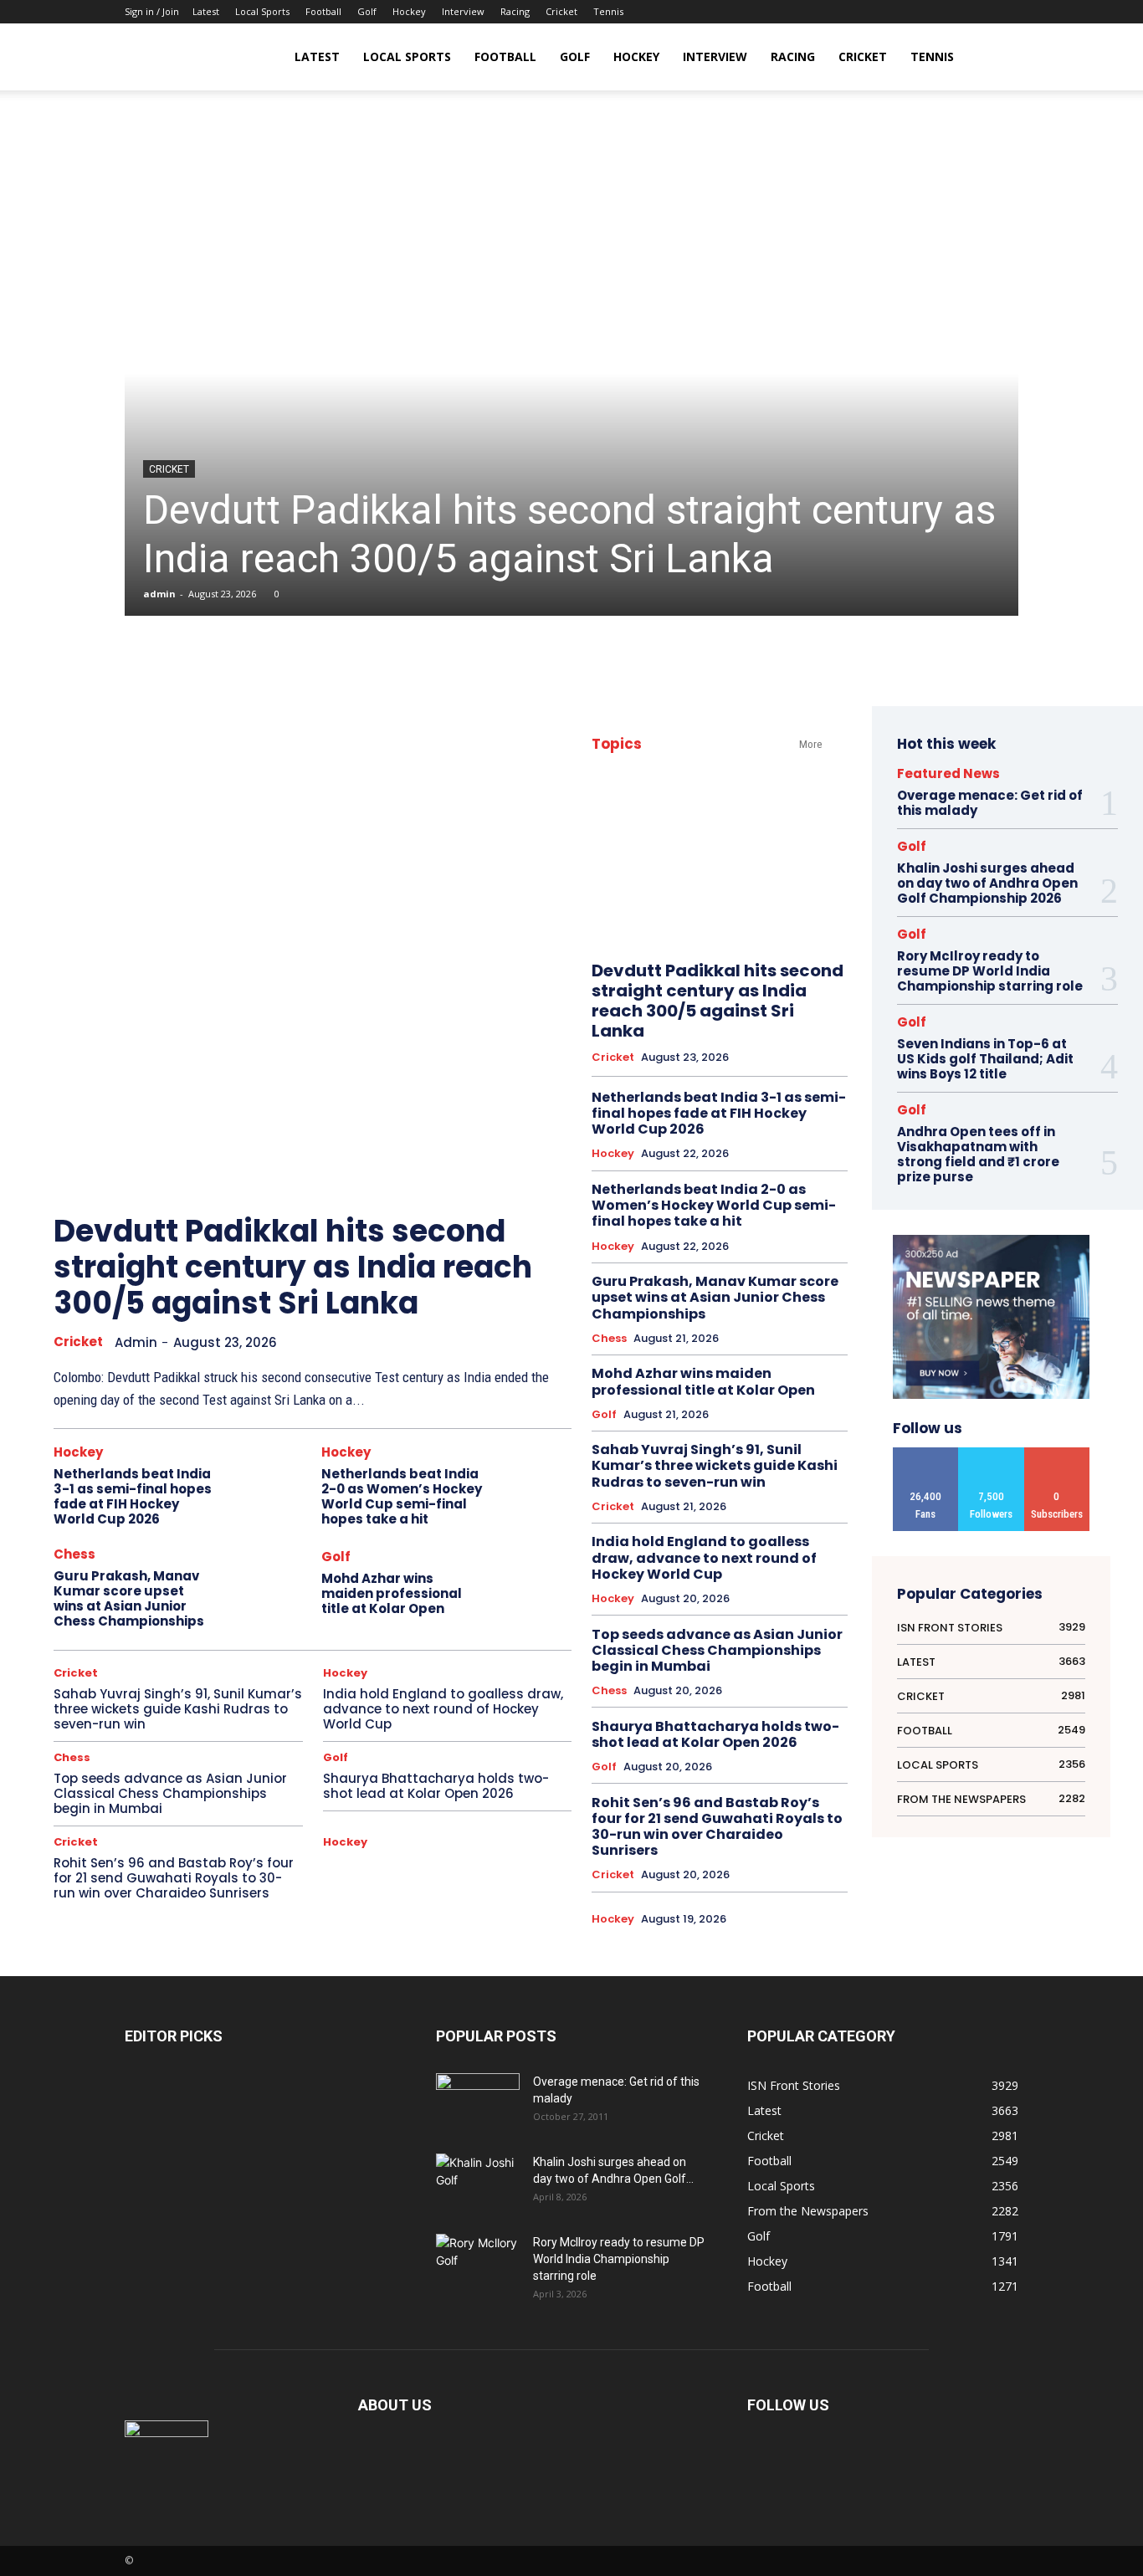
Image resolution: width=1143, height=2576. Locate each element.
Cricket (561, 11)
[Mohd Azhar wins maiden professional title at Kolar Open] (534, 1585)
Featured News (948, 773)
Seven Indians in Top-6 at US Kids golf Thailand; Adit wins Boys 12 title (985, 1059)
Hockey (409, 11)
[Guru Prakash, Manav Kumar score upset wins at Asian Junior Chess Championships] (267, 1585)
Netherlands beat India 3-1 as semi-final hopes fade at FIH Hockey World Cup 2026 (133, 1496)
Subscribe (1057, 1454)
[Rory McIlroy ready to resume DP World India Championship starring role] (478, 2263)
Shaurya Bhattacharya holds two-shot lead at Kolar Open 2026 (436, 1786)
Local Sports (262, 11)
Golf (367, 11)
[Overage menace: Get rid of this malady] (478, 2102)
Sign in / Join (152, 11)
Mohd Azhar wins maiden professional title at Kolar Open (392, 1593)
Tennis (608, 11)
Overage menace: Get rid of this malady (990, 803)
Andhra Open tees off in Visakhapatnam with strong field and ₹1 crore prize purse (978, 1154)
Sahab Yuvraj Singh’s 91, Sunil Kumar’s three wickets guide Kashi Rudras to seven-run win (178, 1709)
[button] (998, 58)
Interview (463, 11)
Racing (515, 11)
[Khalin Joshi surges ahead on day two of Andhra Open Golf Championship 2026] (478, 2182)
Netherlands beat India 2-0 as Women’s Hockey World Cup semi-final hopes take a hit (402, 1496)
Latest (206, 11)
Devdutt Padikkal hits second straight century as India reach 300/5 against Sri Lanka (569, 534)
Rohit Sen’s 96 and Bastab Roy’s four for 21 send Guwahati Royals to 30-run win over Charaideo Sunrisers (174, 1878)
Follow (992, 1454)
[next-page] (535, 1177)
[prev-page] (497, 1177)
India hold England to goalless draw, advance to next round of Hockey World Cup (443, 1709)
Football (323, 11)
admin (159, 594)
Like (926, 1454)
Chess (74, 1554)
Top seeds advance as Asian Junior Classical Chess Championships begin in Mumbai (170, 1793)
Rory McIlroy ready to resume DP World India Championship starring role (990, 971)
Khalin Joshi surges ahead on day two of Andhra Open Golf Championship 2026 (987, 883)
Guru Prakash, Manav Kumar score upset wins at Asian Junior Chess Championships (129, 1598)
